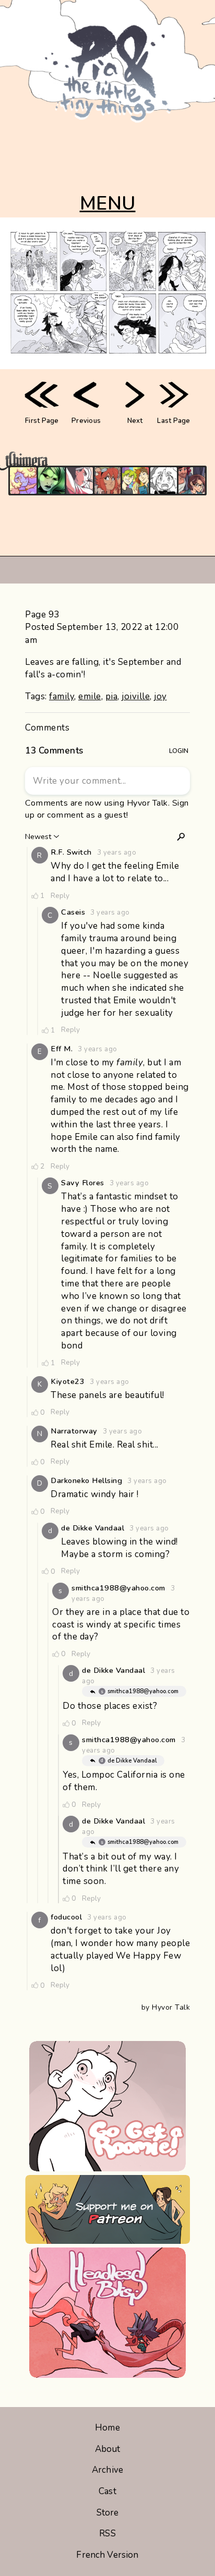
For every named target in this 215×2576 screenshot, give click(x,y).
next (135, 421)
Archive (107, 2470)
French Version (107, 2555)
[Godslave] (80, 481)
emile (90, 696)
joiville (136, 696)
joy (160, 696)
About (108, 2449)
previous (86, 421)
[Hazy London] (135, 481)
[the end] (51, 481)
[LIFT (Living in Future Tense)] (192, 481)
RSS (107, 2534)
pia (112, 696)
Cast (107, 2491)
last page (174, 421)
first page (42, 421)
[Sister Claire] (23, 481)
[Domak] (164, 481)
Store (108, 2513)
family (62, 696)
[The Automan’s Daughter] (108, 481)
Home (107, 2428)
